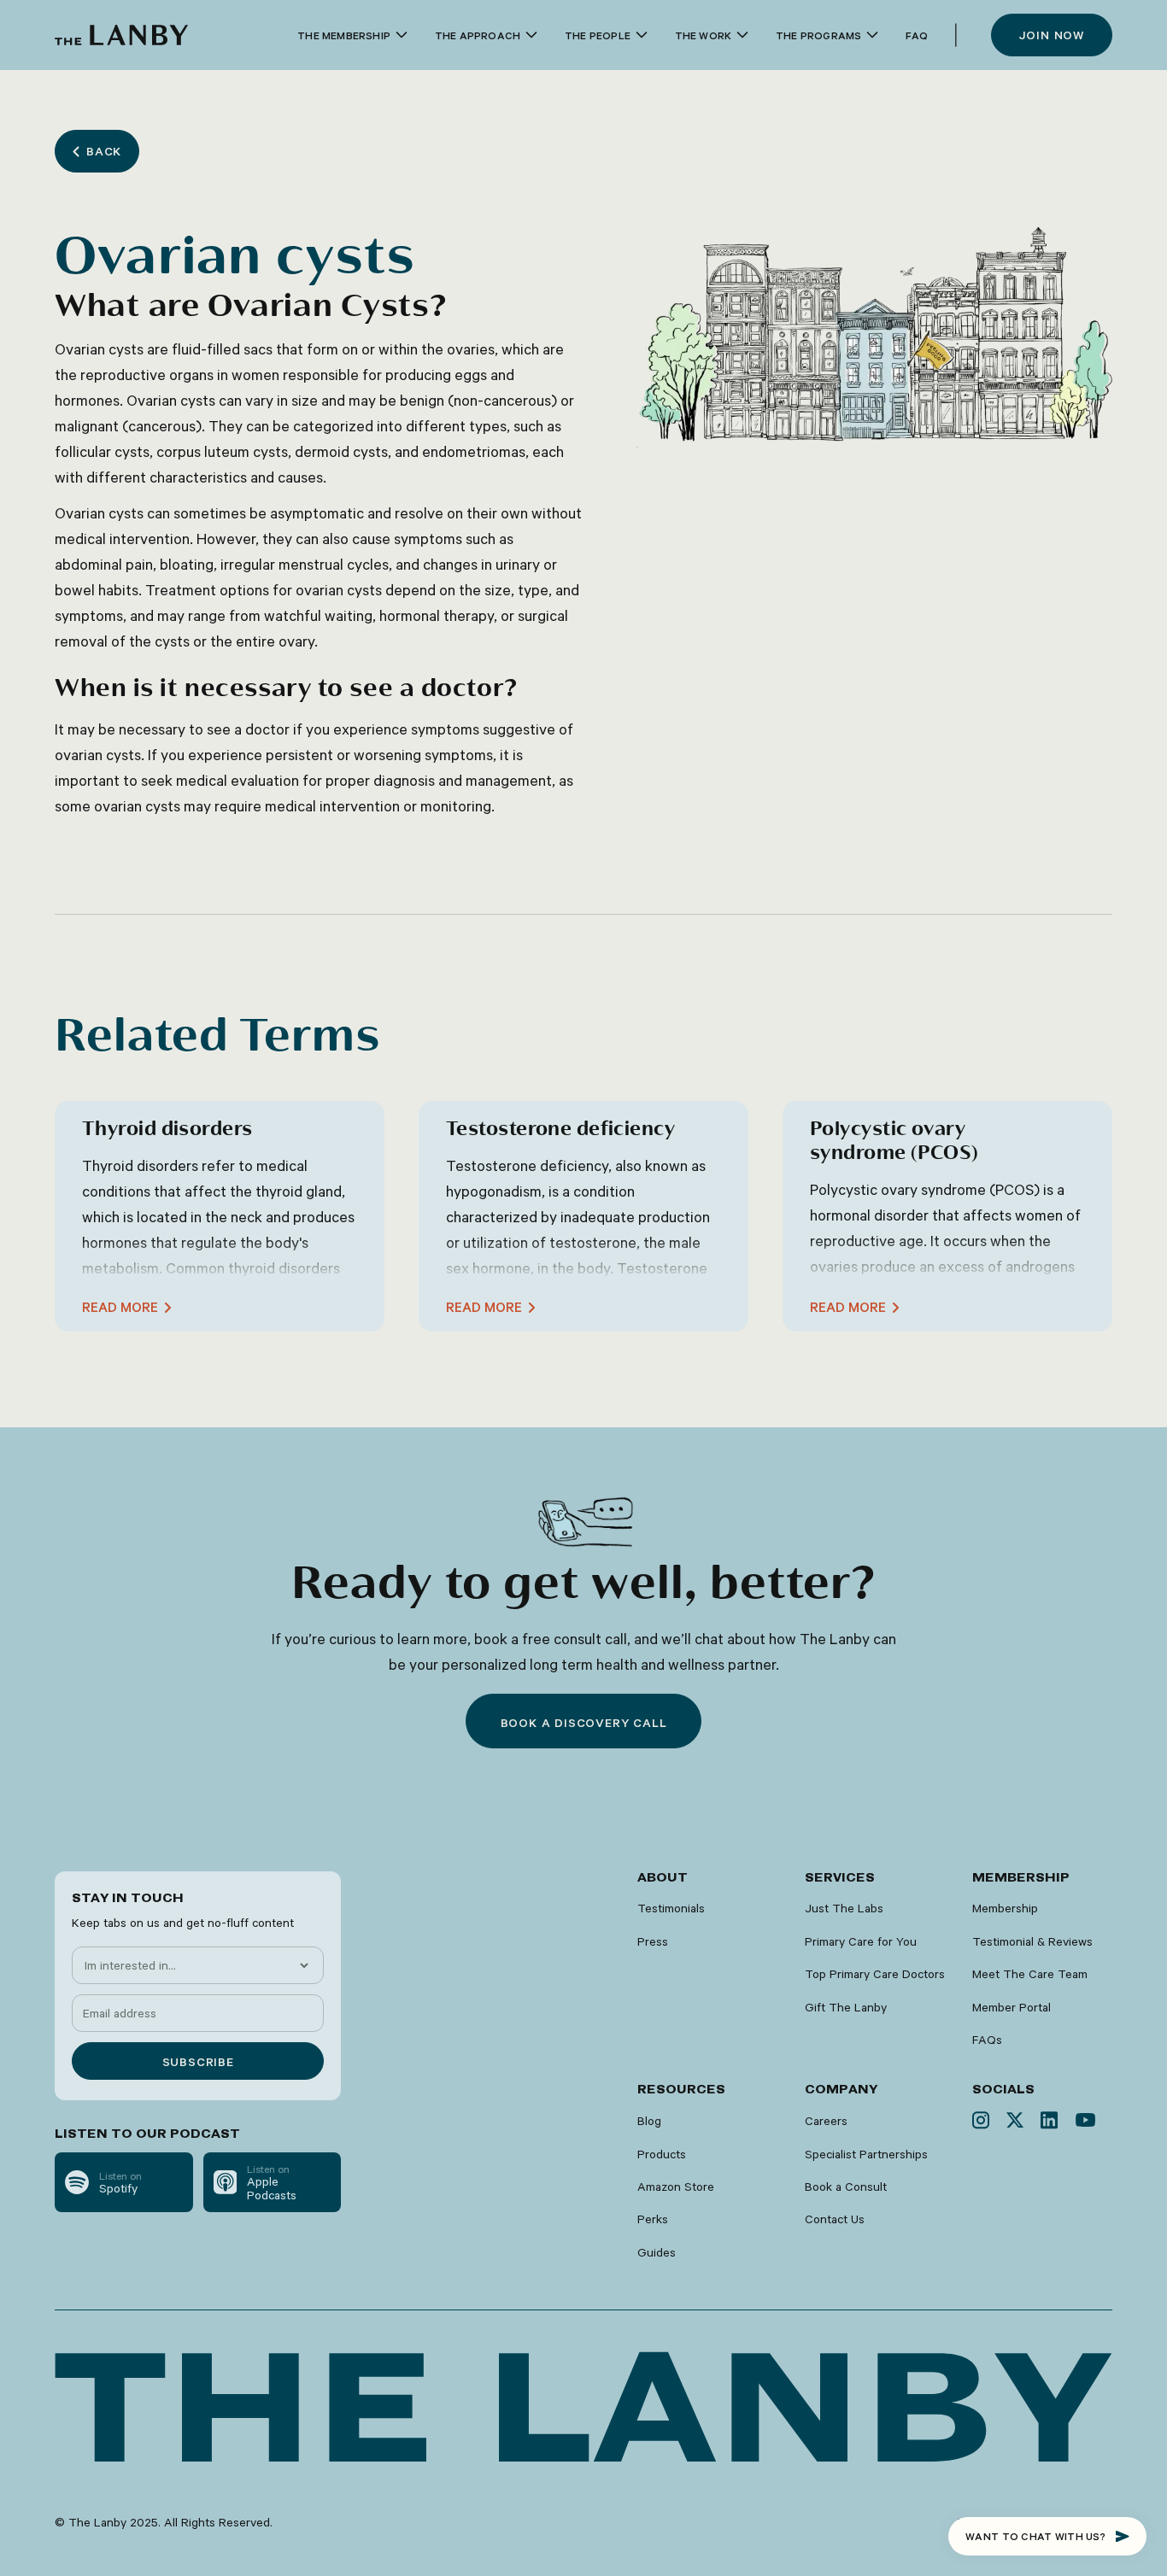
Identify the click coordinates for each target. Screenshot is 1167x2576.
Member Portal (1012, 2007)
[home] (121, 35)
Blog (649, 2121)
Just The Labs (844, 1908)
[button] (352, 35)
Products (662, 2154)
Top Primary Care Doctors (875, 1974)
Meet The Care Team (1030, 1974)
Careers (826, 2121)
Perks (653, 2219)
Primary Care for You (861, 1941)
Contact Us (835, 2219)
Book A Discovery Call (584, 1723)
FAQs (987, 2040)
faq (917, 35)
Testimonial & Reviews (1032, 1941)
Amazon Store (676, 2187)
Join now (1052, 35)
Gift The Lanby (846, 2007)
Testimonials (671, 1908)
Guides (657, 2252)
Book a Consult (846, 2187)
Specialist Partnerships (866, 2154)
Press (653, 1941)
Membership (1005, 1908)
